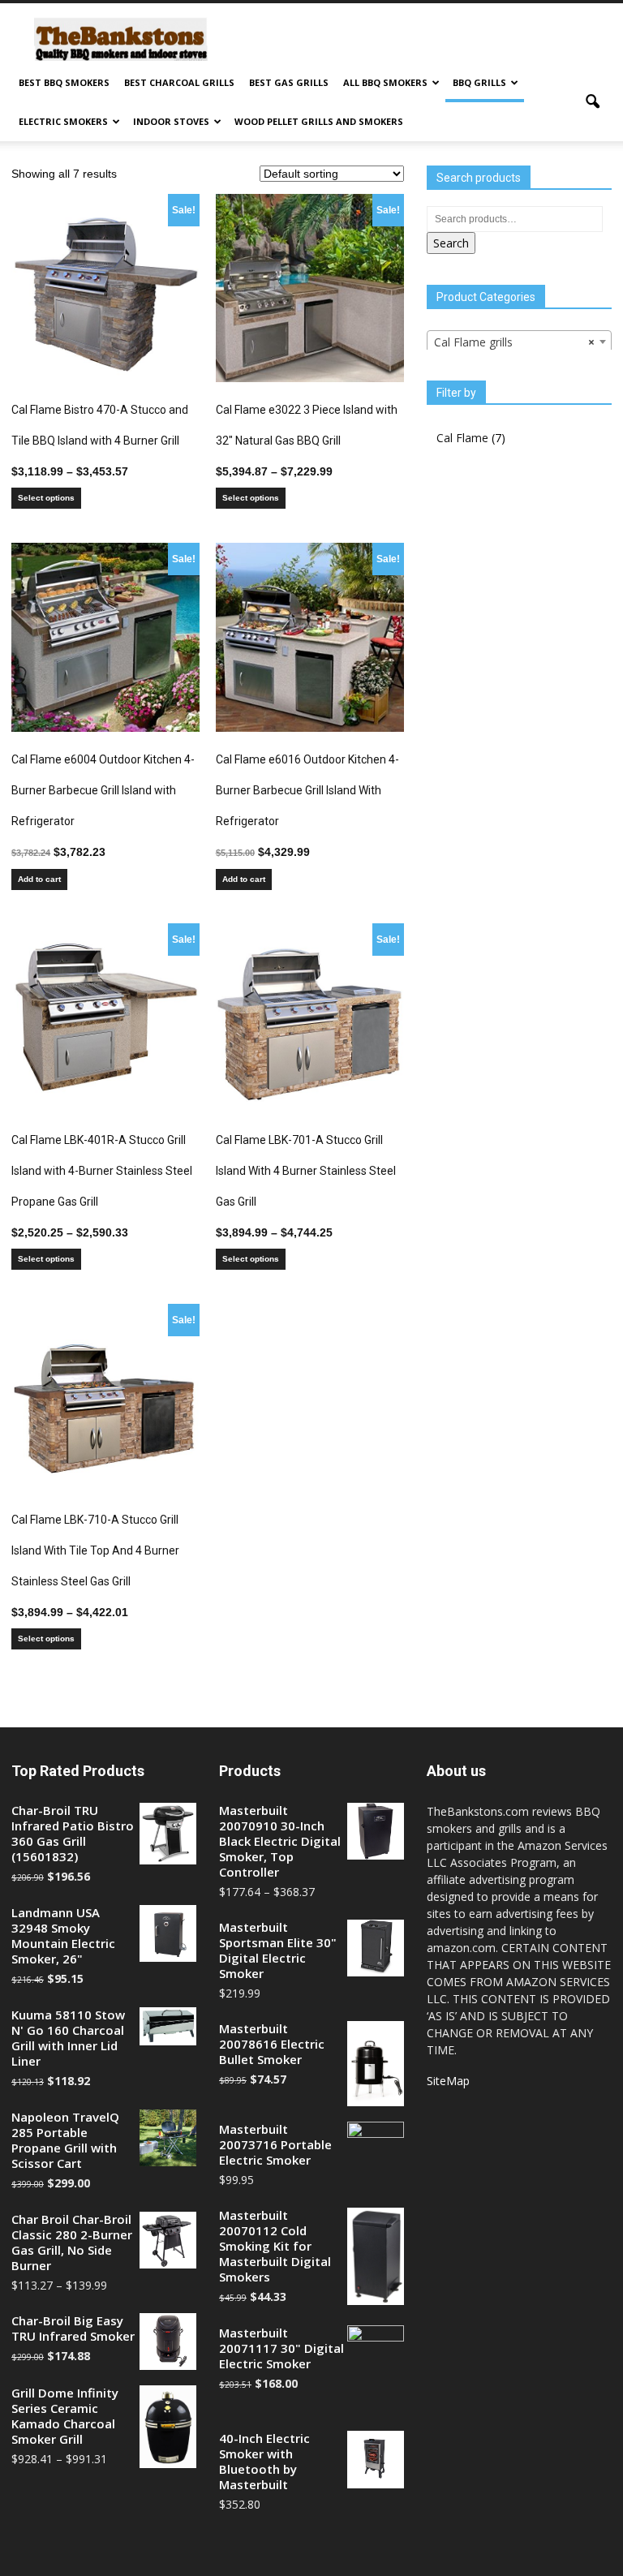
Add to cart (39, 879)
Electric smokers (63, 121)
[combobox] (519, 342)
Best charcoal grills (179, 82)
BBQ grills (479, 82)
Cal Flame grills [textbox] (514, 342)
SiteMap (448, 2081)
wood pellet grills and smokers (319, 121)
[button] (592, 102)
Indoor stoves (171, 121)
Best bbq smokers (64, 82)
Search (451, 243)
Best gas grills (289, 82)
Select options (46, 498)
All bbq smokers (385, 82)
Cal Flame (462, 438)
